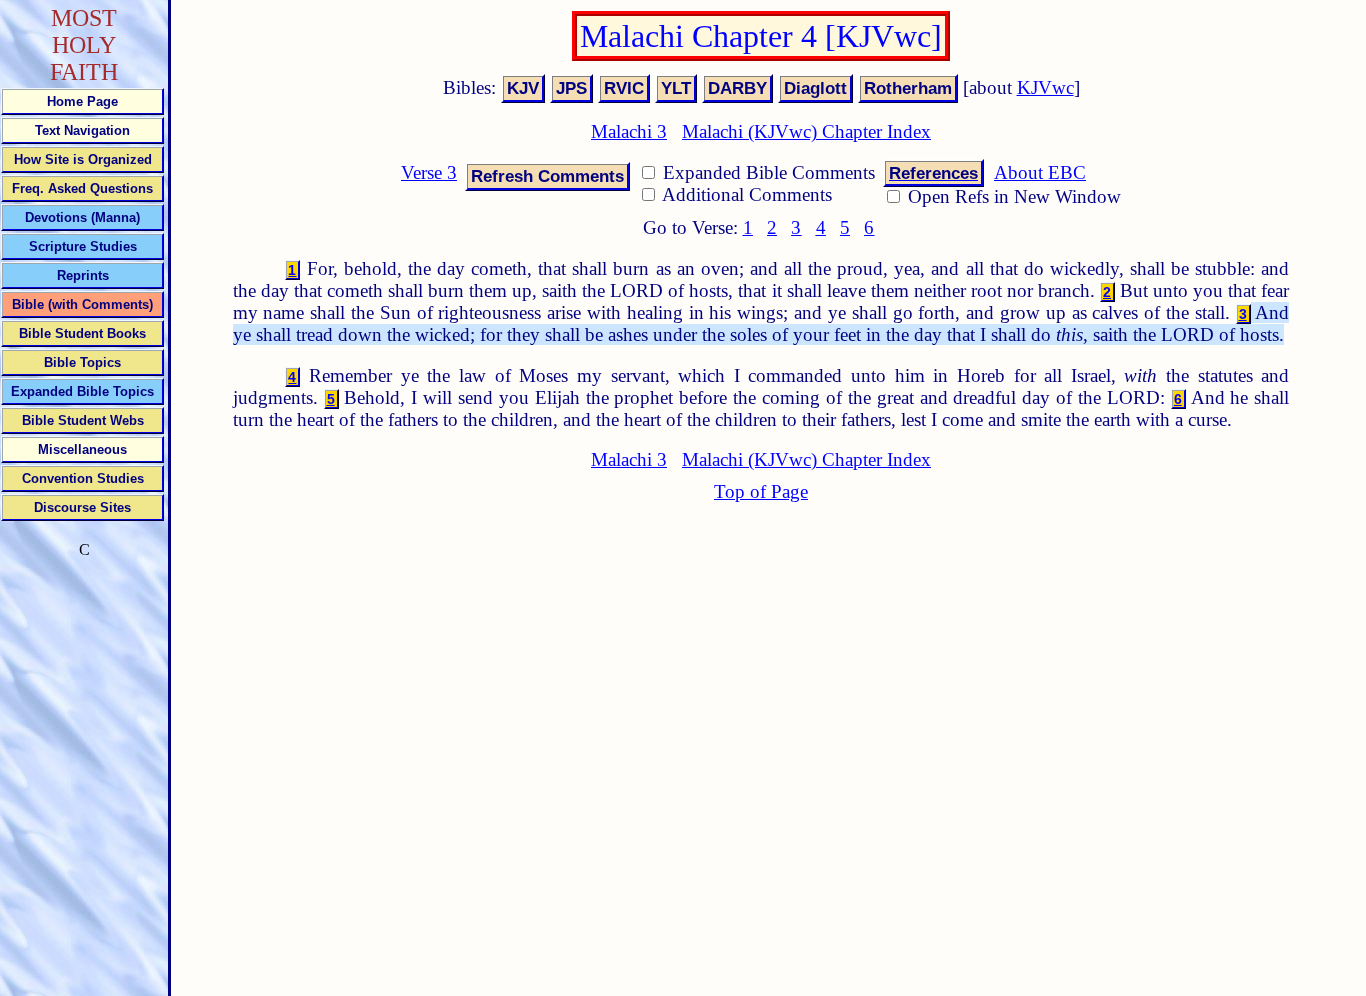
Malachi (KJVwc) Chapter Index (806, 131)
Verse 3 (429, 172)
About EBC (1040, 172)
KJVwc (1045, 87)
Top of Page (761, 491)
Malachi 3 (629, 131)
